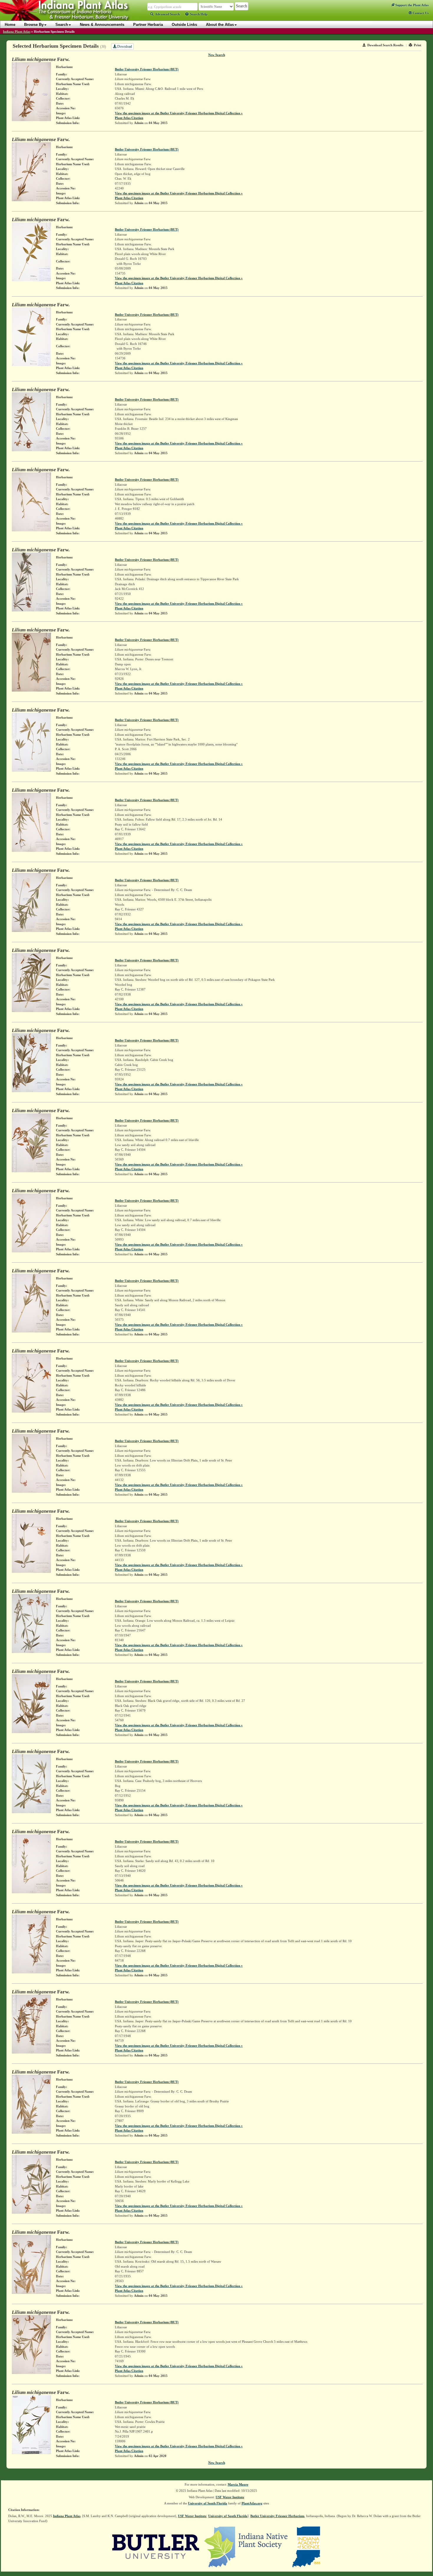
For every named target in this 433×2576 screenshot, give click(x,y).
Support (411, 5)
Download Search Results (385, 45)
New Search (217, 55)
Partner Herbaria (148, 25)
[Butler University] (156, 2547)
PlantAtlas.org (252, 2503)
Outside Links (184, 25)
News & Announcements (102, 25)
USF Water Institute (230, 2497)
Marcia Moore (238, 2484)
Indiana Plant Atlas (17, 32)
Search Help (199, 14)
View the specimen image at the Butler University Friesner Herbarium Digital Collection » (179, 113)
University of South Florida (208, 2503)
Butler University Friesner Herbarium (277, 2516)
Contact (420, 13)
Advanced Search (167, 14)
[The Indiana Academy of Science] (306, 2547)
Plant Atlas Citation (129, 118)
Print (418, 45)
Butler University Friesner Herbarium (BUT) (147, 69)
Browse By (34, 25)
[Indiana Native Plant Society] (246, 2547)
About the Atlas (220, 25)
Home (10, 25)
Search (62, 25)
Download (124, 47)
